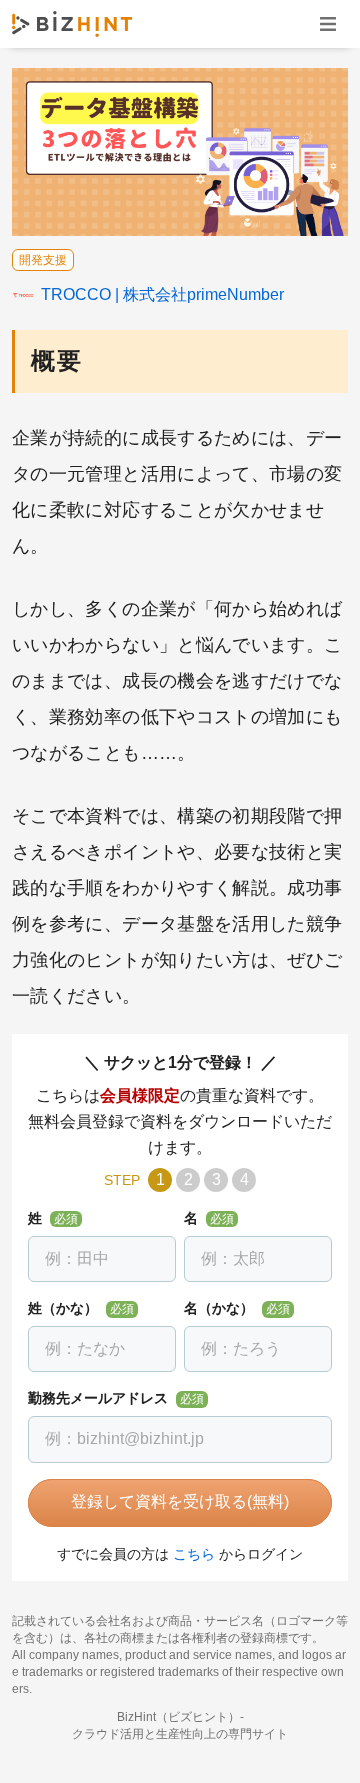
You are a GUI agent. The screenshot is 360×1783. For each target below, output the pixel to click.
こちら (194, 1554)
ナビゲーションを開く (328, 23)
